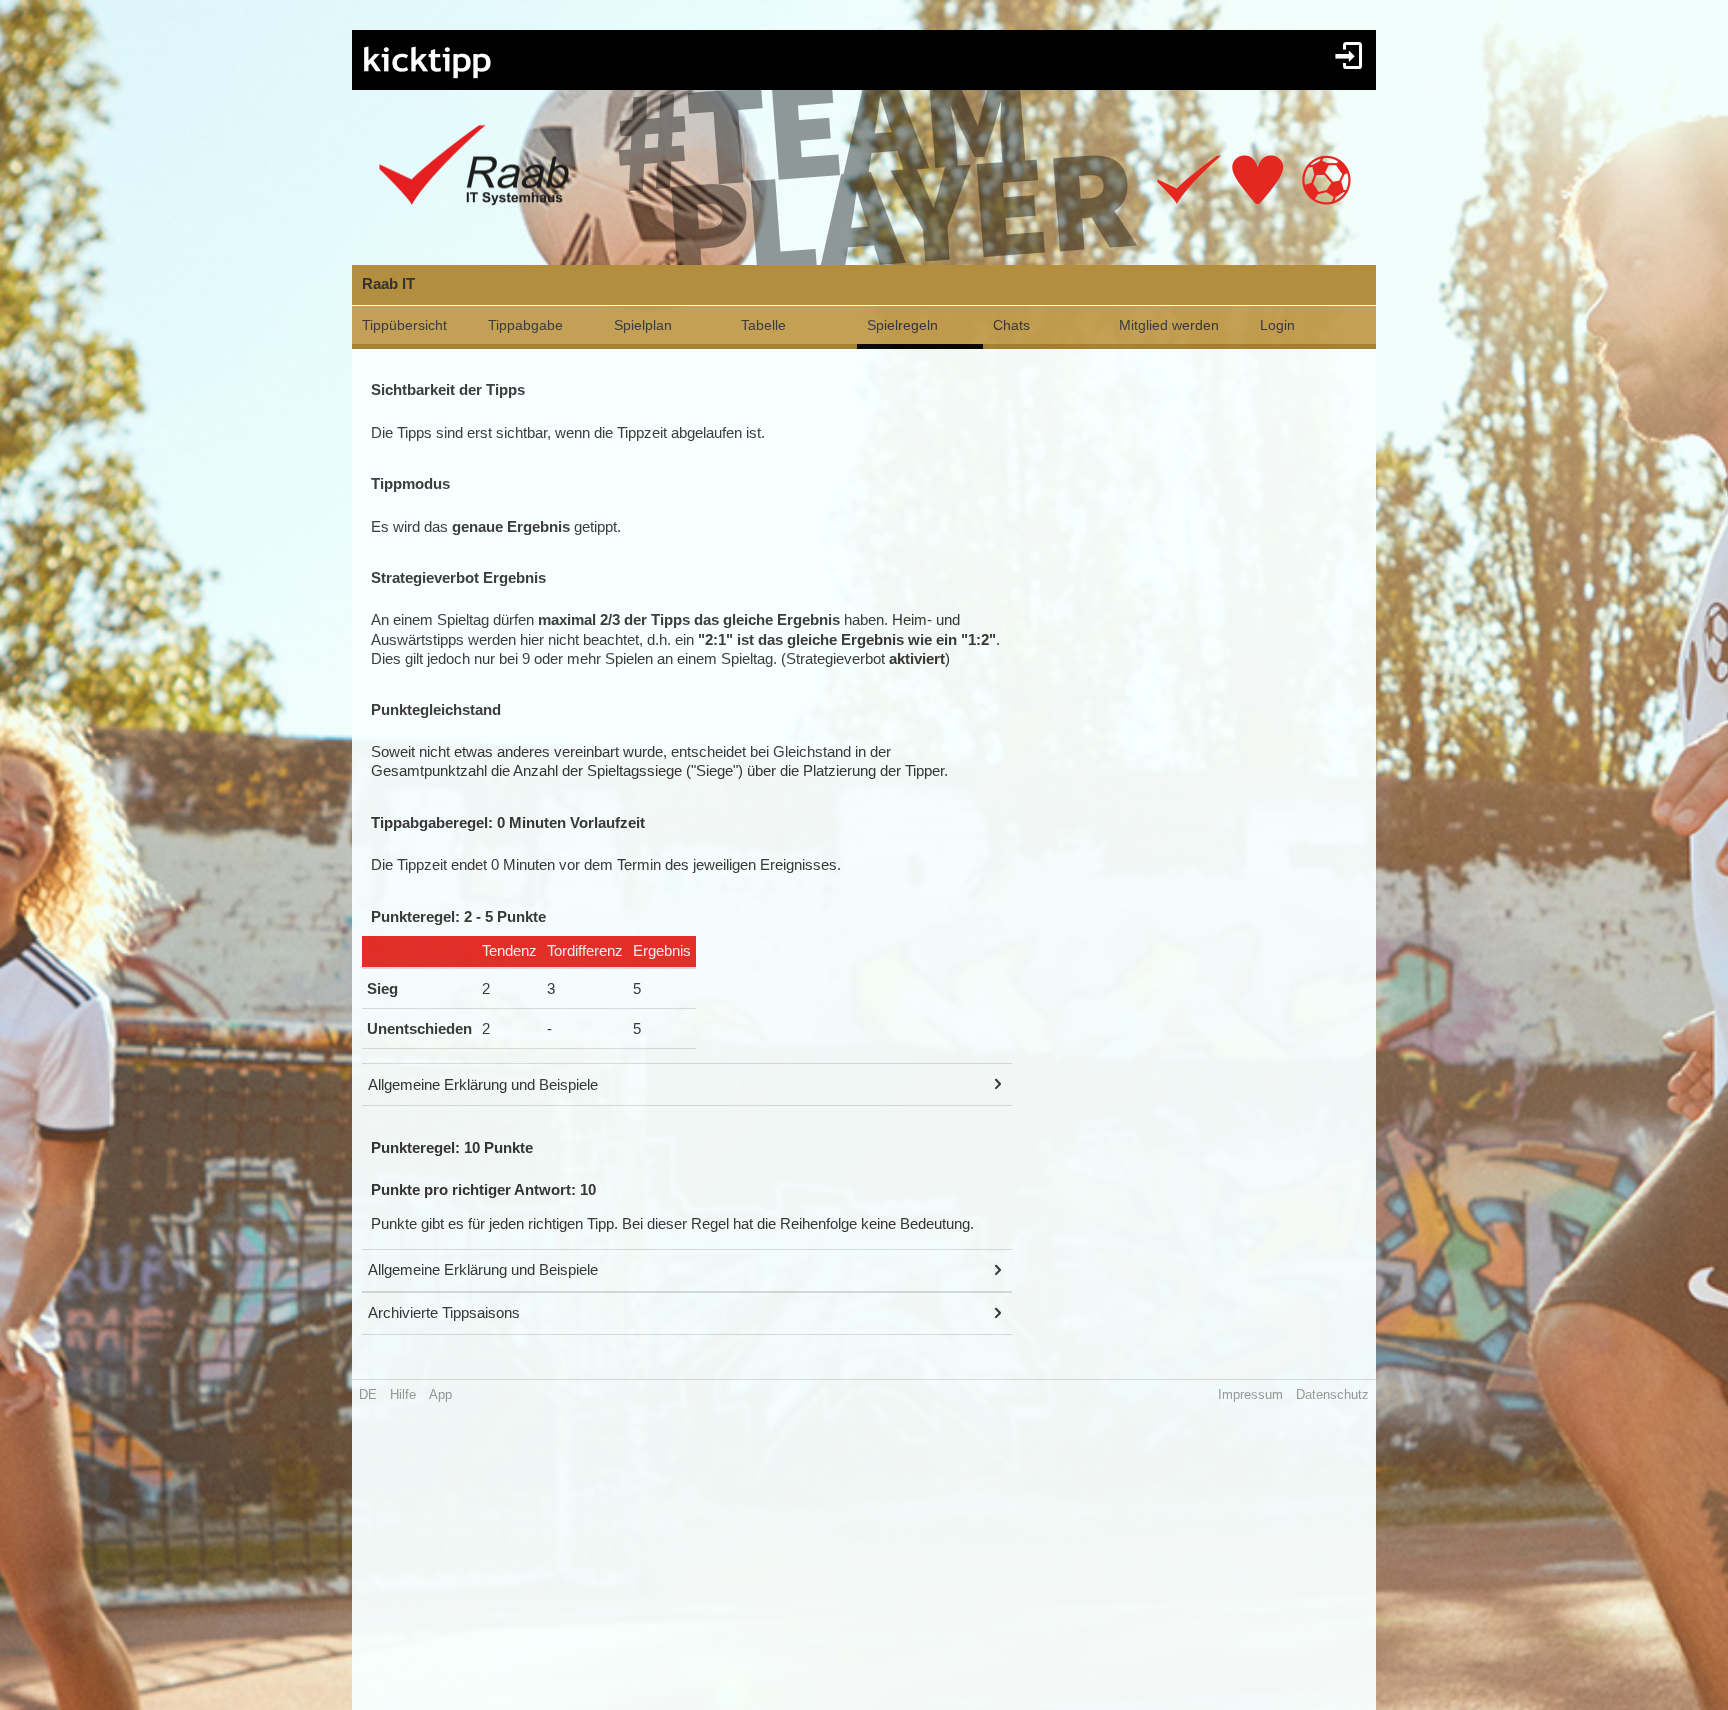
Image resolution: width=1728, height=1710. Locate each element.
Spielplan (643, 325)
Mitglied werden (1169, 325)
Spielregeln (902, 325)
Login (1277, 325)
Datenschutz (1332, 1394)
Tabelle (763, 325)
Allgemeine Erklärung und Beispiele (483, 1085)
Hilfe (403, 1394)
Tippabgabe (525, 325)
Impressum (1250, 1394)
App (440, 1394)
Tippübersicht (404, 325)
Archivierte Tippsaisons (444, 1313)
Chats (1011, 325)
